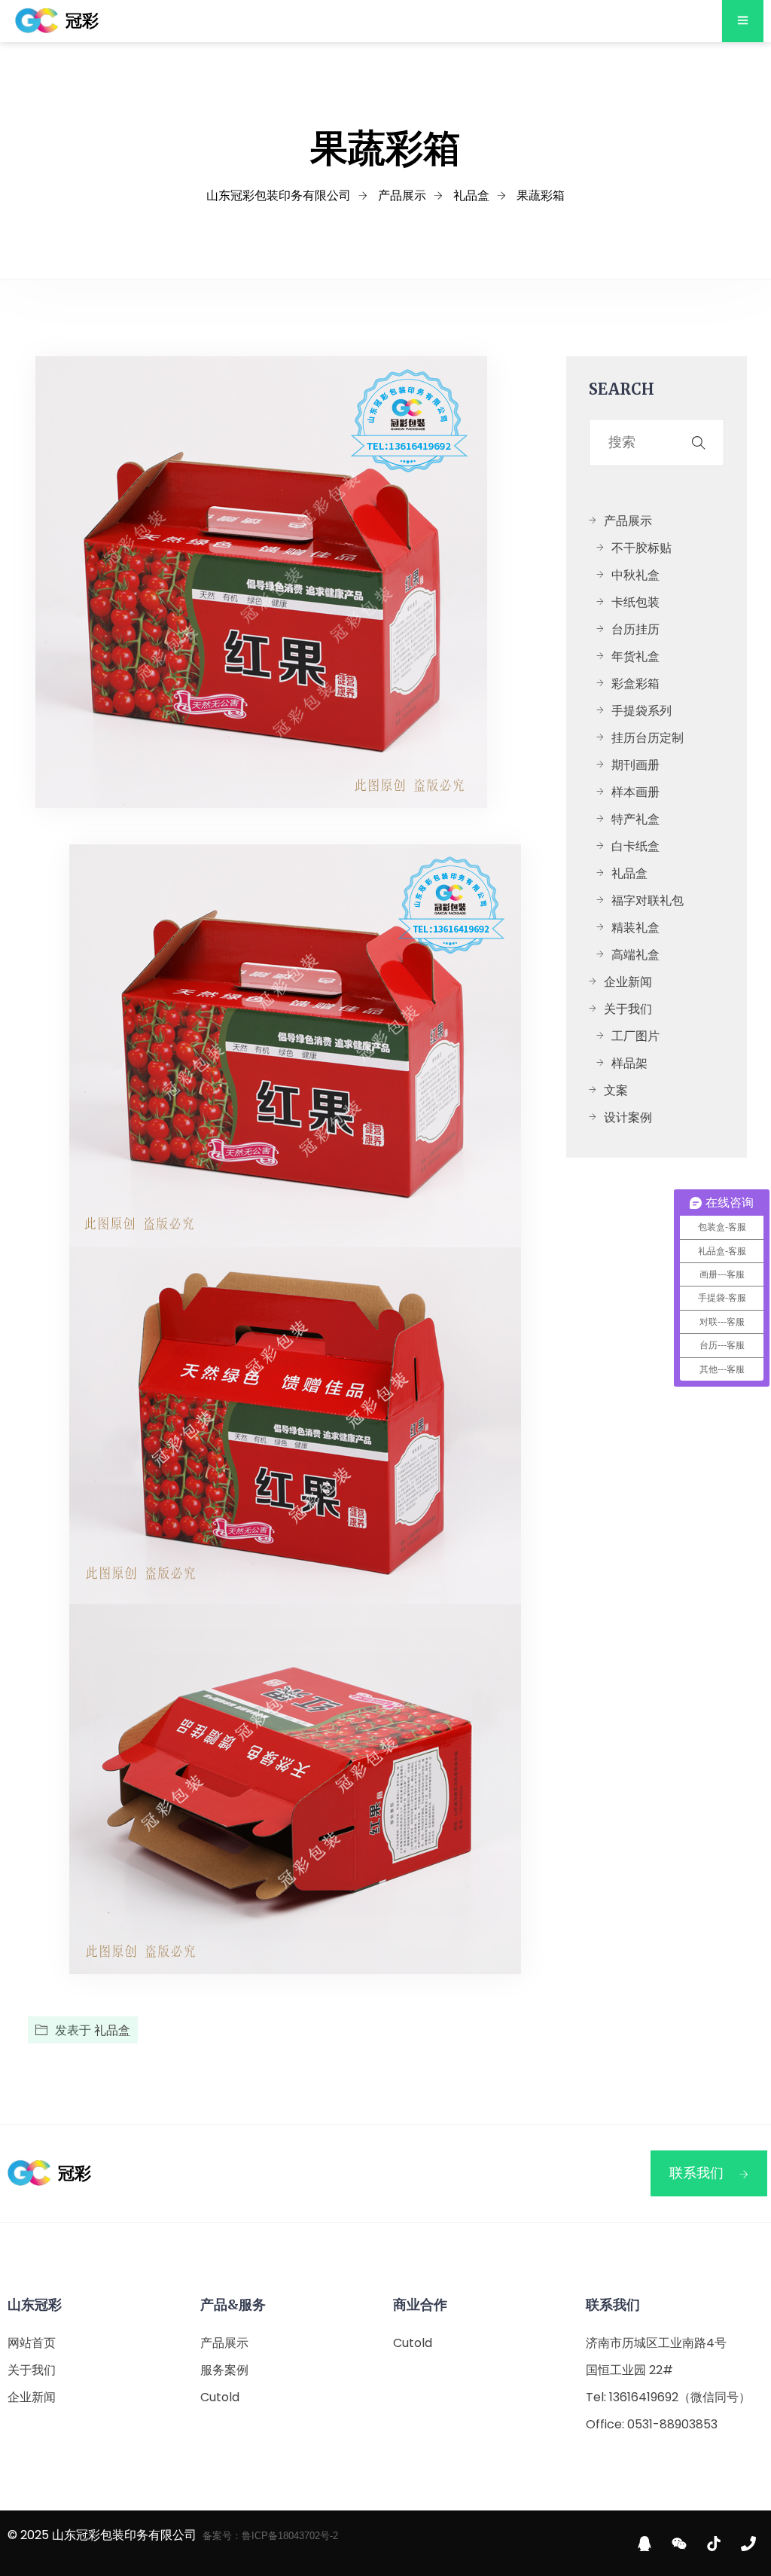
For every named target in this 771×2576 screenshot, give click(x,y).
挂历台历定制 (648, 738)
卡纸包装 (635, 602)
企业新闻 (628, 982)
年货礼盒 (635, 656)
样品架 (629, 1063)
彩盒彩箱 (635, 684)
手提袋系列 (641, 711)
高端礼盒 (635, 955)
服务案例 (224, 2370)
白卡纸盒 (635, 846)
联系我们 (696, 2173)
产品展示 (628, 521)
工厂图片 (635, 1036)
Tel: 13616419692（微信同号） (668, 2397)
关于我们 (628, 1009)
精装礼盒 (635, 928)
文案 (616, 1090)
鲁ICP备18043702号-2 (290, 2536)
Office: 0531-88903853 (652, 2424)
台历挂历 (635, 629)
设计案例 (628, 1117)
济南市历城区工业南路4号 (656, 2343)
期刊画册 (635, 765)
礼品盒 (112, 2030)
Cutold (220, 2397)
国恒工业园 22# (629, 2370)
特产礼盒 (635, 819)
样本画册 (635, 792)
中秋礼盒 (635, 575)
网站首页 (32, 2343)
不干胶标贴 (641, 548)
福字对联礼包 (648, 900)
